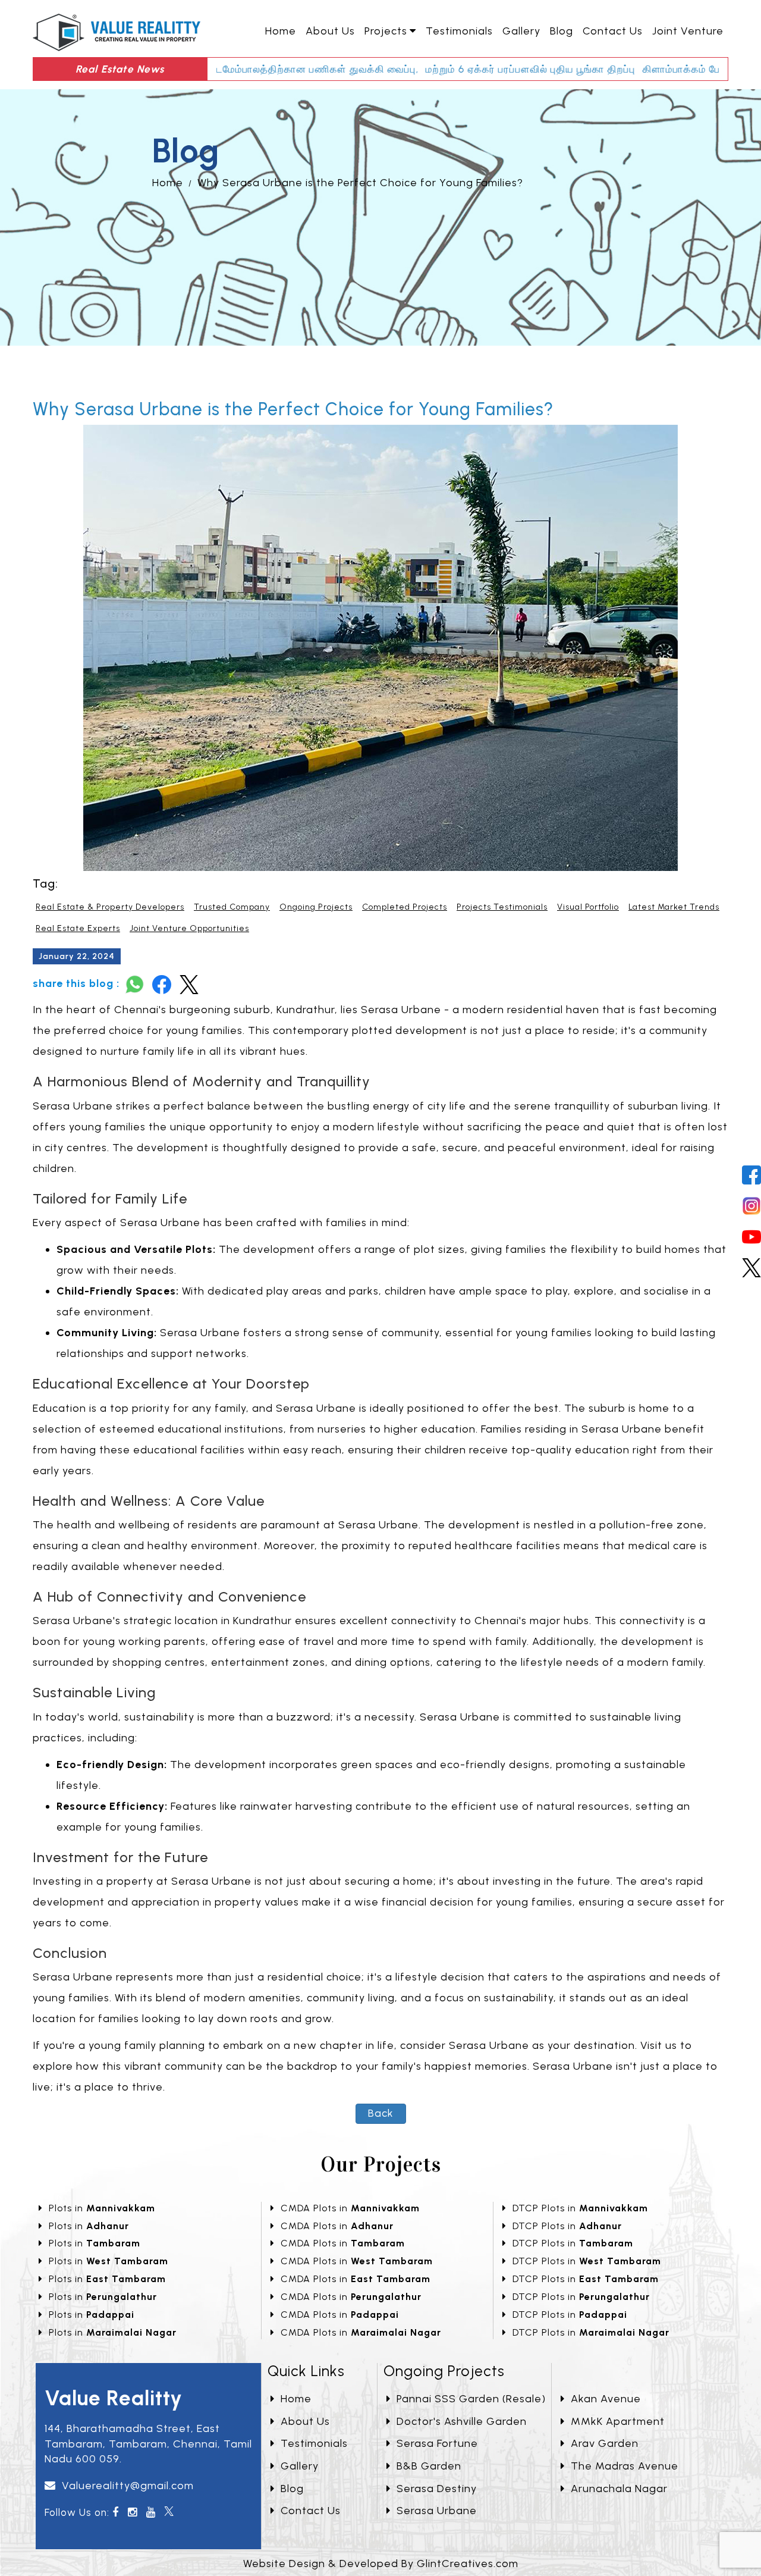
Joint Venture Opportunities (189, 928)
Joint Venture (688, 31)
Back (381, 2113)
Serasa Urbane (437, 2511)
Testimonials (459, 31)
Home (281, 31)
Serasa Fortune (437, 2443)
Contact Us (613, 31)
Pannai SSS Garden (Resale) (471, 2399)
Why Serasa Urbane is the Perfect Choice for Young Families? (360, 183)
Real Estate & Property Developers (110, 907)
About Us (330, 31)
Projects (386, 31)
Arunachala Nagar (619, 2489)
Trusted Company (232, 907)
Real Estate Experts (78, 928)
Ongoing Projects (316, 907)
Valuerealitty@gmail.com (128, 2486)
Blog (562, 31)
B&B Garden (429, 2466)
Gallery (521, 31)
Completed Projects (405, 907)
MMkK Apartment (618, 2421)
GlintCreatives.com (468, 2564)
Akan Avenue (606, 2399)
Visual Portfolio (588, 907)
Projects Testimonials (502, 907)
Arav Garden (605, 2443)
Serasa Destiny (437, 2489)
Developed (369, 2564)
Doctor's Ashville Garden (462, 2421)
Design (307, 2564)
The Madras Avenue (625, 2466)
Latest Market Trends (674, 907)
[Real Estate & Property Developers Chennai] (117, 31)
